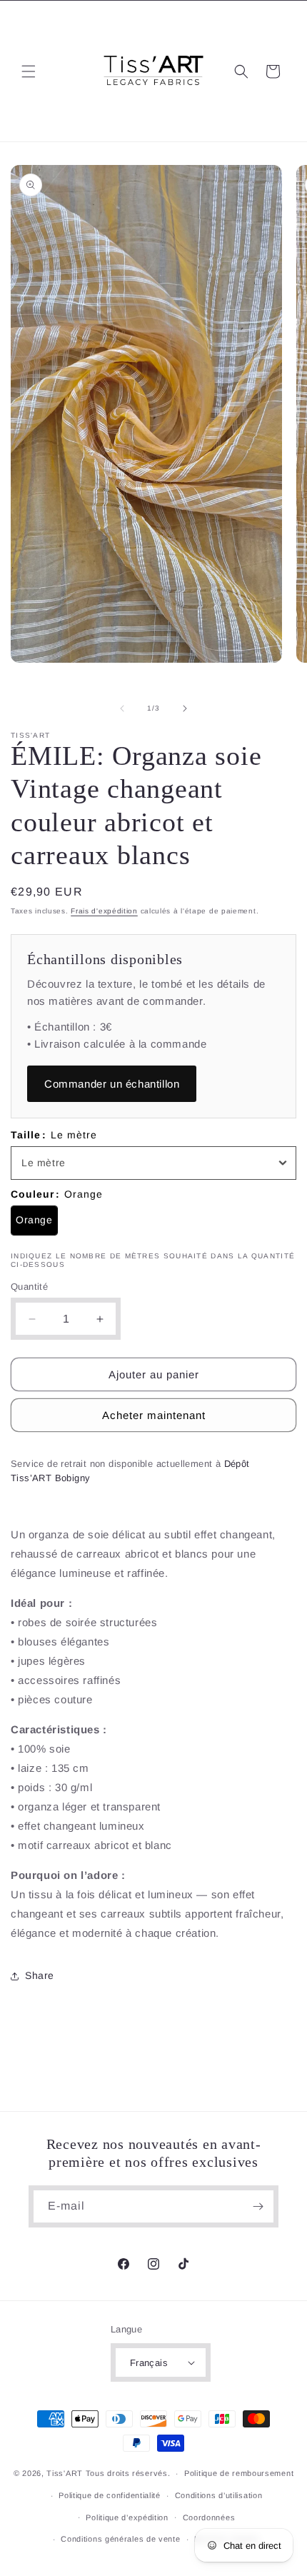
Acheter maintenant (154, 1415)
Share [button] (40, 1975)
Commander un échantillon (112, 1084)
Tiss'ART (65, 2473)
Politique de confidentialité (110, 2495)
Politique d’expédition (127, 2517)
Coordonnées (209, 2517)
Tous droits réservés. (128, 2473)
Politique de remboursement (239, 2473)
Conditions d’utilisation (219, 2495)
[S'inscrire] (258, 2206)
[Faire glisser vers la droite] (185, 708)
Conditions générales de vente (120, 2539)
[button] (29, 71)
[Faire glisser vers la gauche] (122, 708)
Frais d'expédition (104, 911)
